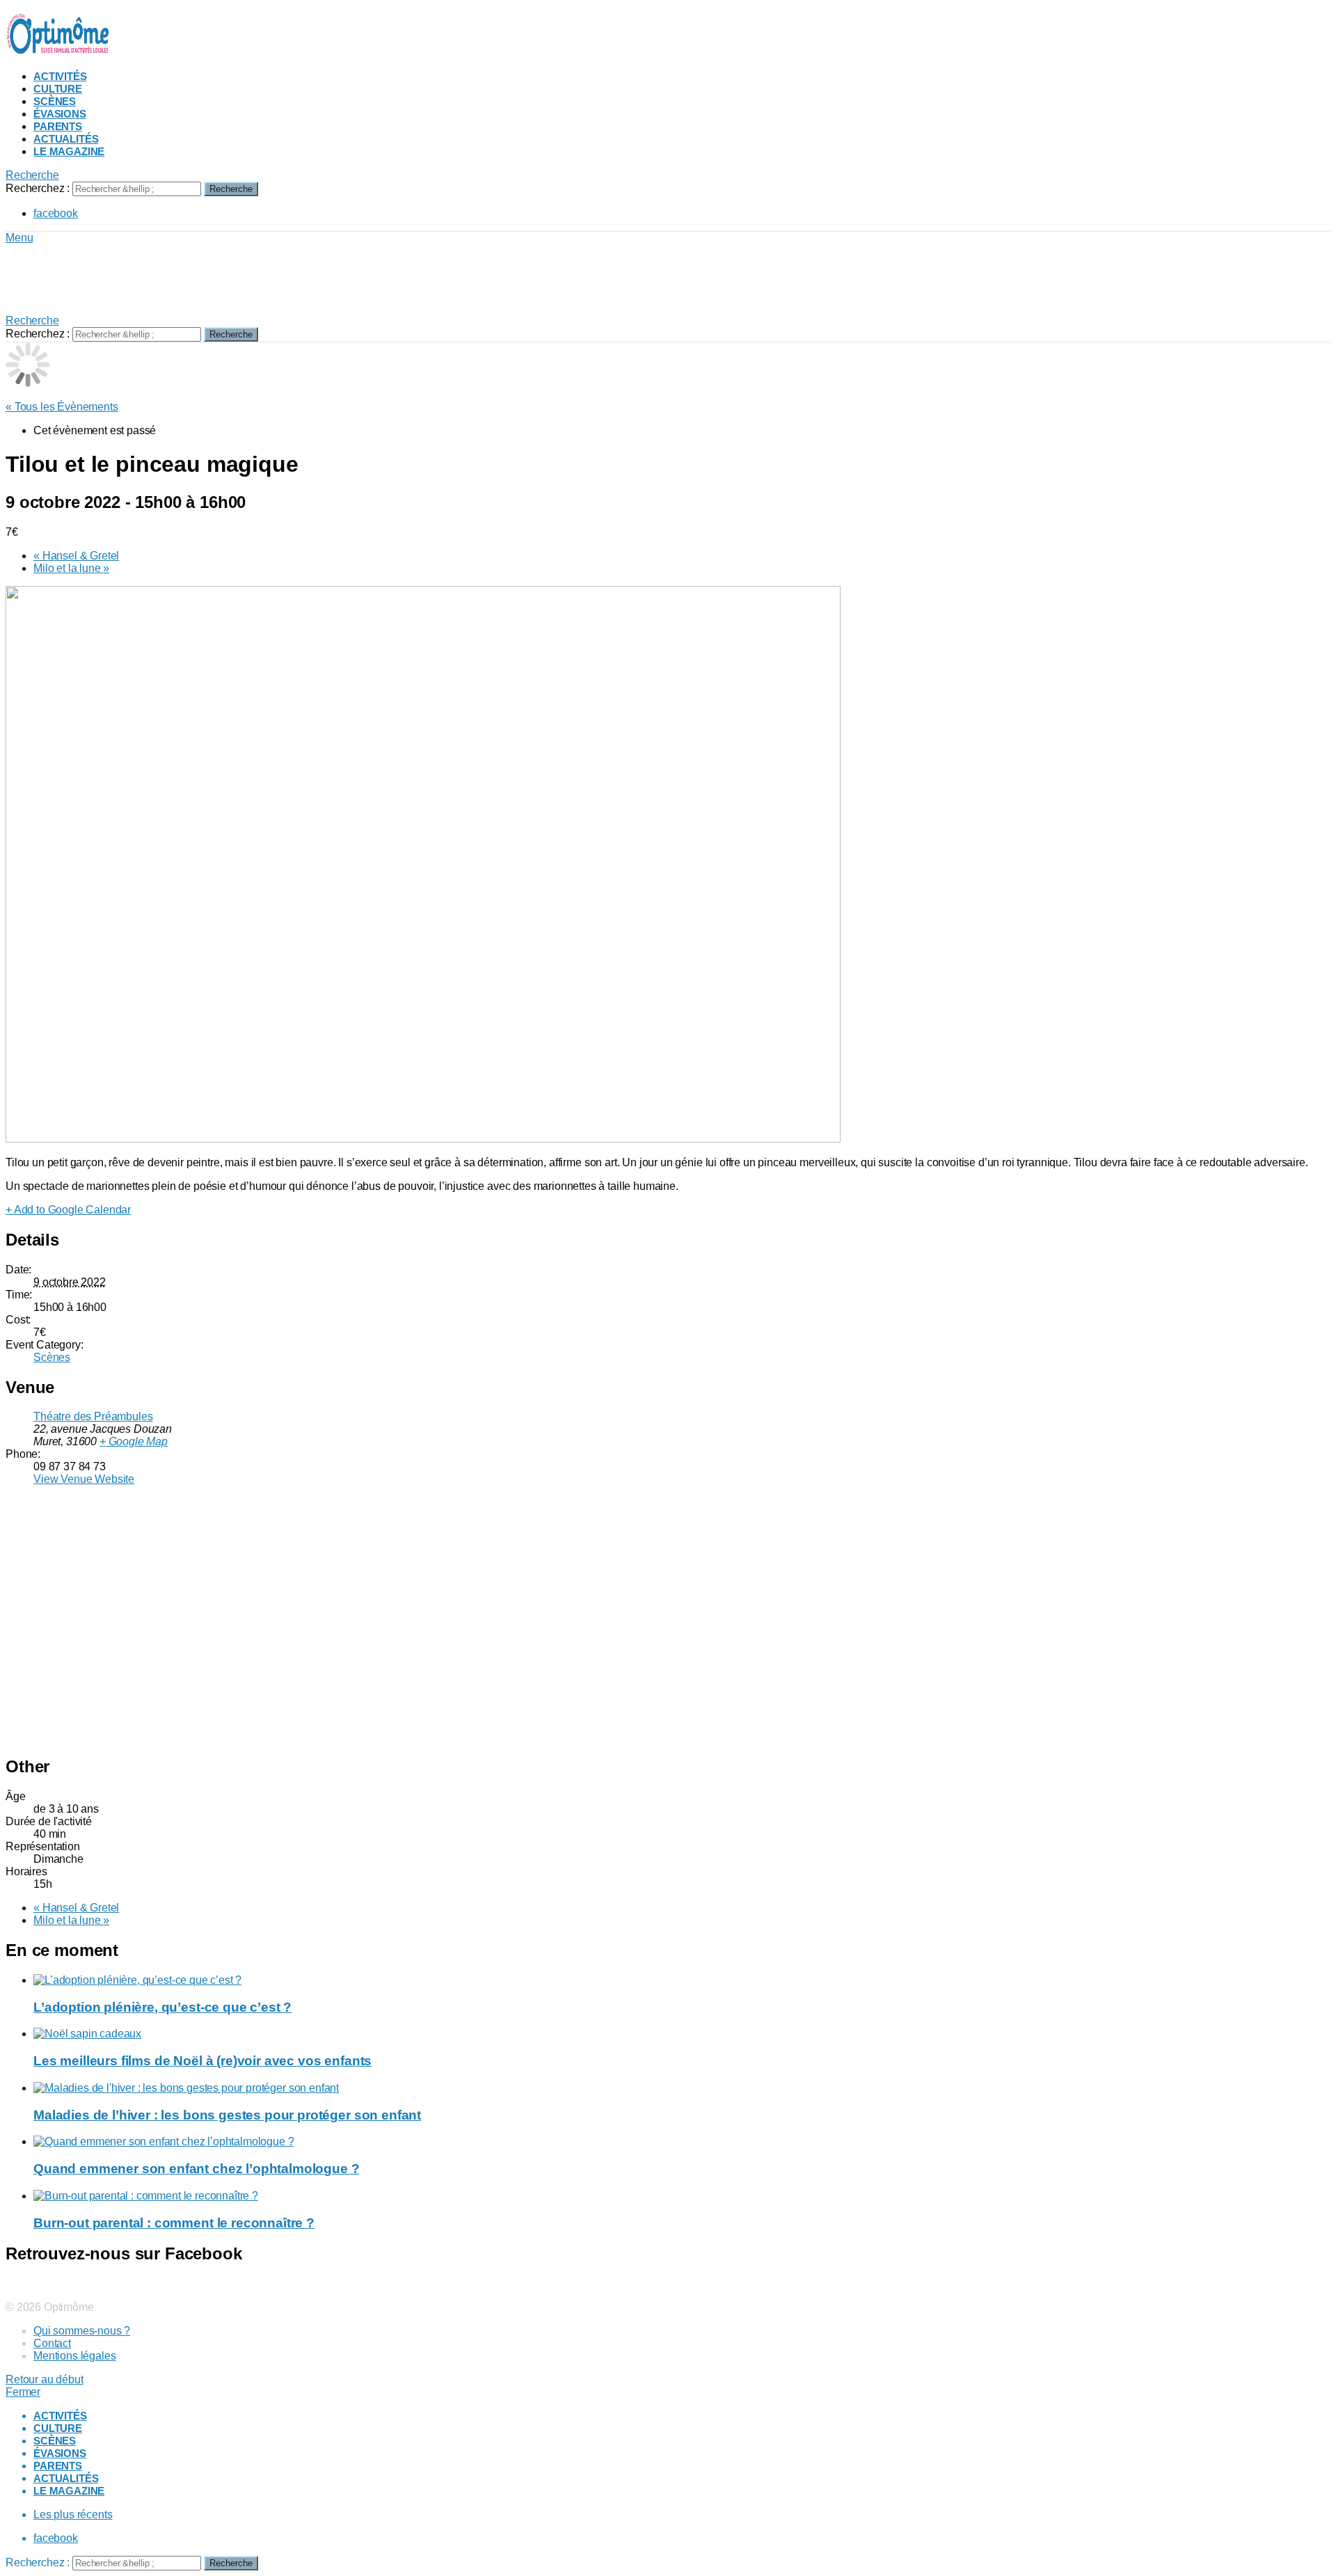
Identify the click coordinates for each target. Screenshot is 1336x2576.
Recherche (231, 189)
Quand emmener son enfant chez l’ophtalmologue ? (196, 2169)
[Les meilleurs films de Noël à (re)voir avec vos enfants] (682, 2034)
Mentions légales (74, 2356)
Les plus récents (73, 2514)
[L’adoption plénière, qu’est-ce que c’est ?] (682, 1980)
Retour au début (45, 2379)
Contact (52, 2343)
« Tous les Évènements (62, 407)
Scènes (55, 101)
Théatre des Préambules (93, 1416)
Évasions (60, 114)
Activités (60, 76)
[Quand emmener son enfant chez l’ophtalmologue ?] (682, 2142)
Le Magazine (69, 151)
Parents (58, 126)
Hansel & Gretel (76, 556)
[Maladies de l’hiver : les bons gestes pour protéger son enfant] (682, 2088)
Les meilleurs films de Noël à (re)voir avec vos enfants (202, 2061)
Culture (58, 89)
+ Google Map (134, 1441)
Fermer (23, 2392)
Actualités (66, 139)
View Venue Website (84, 1479)
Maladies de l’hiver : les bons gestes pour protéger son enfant (227, 2115)
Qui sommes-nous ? (82, 2331)
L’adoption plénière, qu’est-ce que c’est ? (162, 2007)
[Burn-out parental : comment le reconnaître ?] (682, 2196)
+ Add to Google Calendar (68, 1210)
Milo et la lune (71, 568)
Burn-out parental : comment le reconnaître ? (174, 2223)
